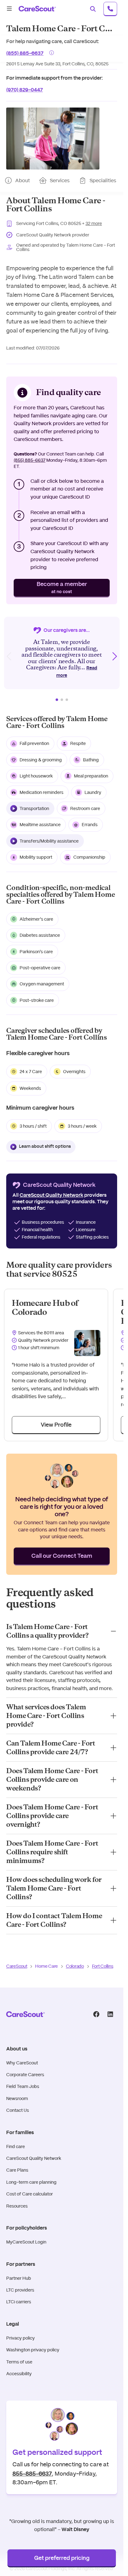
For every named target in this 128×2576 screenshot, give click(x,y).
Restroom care (85, 808)
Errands (90, 825)
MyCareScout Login (26, 2242)
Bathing (91, 760)
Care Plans (17, 2170)
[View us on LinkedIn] (110, 2014)
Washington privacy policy (33, 2350)
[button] (53, 139)
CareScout (17, 1966)
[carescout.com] (37, 9)
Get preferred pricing (62, 2558)
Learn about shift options (45, 1147)
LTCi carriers (19, 2302)
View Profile (56, 1425)
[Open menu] (9, 9)
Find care (16, 2147)
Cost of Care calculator (30, 2194)
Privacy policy (21, 2338)
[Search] (93, 9)
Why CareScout (22, 2063)
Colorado (75, 1966)
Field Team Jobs (23, 2086)
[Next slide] (114, 656)
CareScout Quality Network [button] (51, 1195)
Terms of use (19, 2362)
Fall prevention (34, 743)
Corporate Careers (25, 2075)
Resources (17, 2206)
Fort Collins (103, 1966)
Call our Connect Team (62, 1556)
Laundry (93, 792)
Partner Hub (19, 2278)
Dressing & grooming (41, 760)
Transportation (34, 808)
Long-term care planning (31, 2182)
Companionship (89, 857)
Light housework (36, 776)
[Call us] (110, 9)
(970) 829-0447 (25, 89)
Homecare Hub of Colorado (45, 1308)
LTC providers (20, 2290)
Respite (78, 743)
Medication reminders (41, 792)
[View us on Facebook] (96, 2014)
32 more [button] (94, 223)
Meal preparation (91, 776)
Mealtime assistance (40, 825)
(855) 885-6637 (25, 53)
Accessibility (19, 2374)
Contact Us (18, 2110)
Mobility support (36, 857)
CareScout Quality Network (34, 2158)
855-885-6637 (32, 2473)
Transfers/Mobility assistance (49, 841)
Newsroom (17, 2098)
